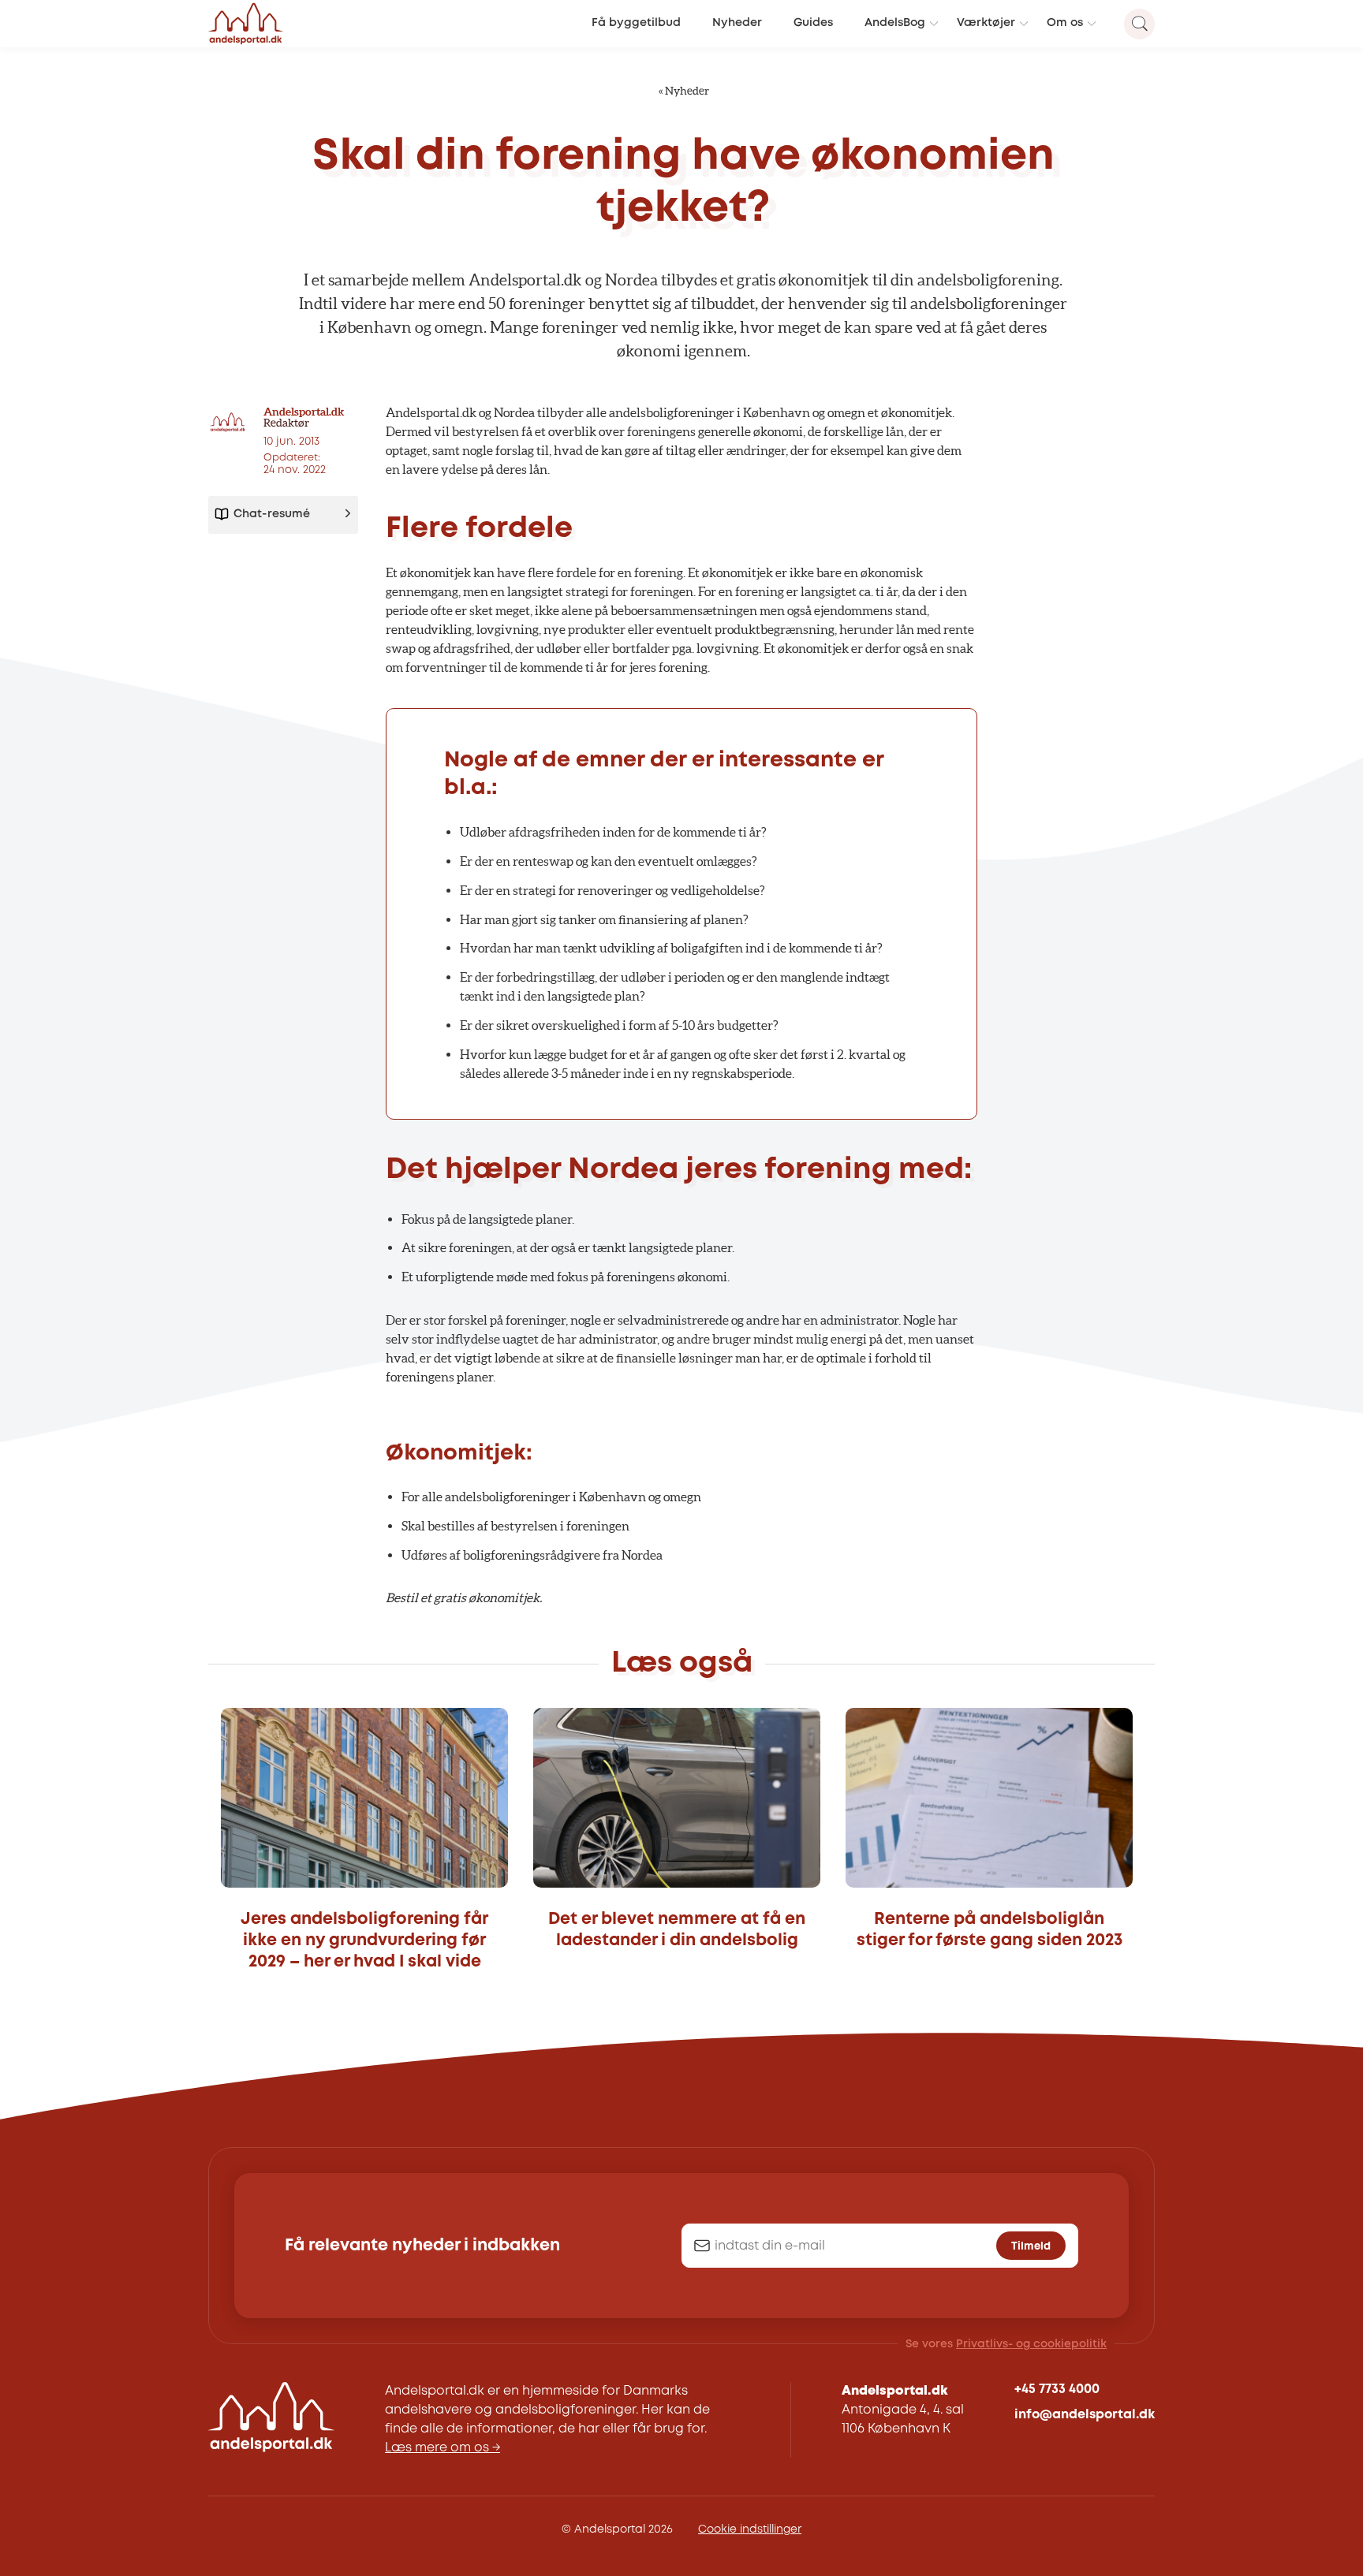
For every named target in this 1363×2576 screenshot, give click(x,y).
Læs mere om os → (443, 2448)
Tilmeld (1031, 2246)
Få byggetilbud (636, 23)
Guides (813, 23)
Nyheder (737, 23)
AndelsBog (895, 23)
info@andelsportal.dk (1085, 2415)
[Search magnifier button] (1139, 24)
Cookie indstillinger (750, 2529)
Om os (1065, 23)
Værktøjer (986, 23)
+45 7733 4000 (1057, 2390)
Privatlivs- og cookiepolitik (1031, 2344)
